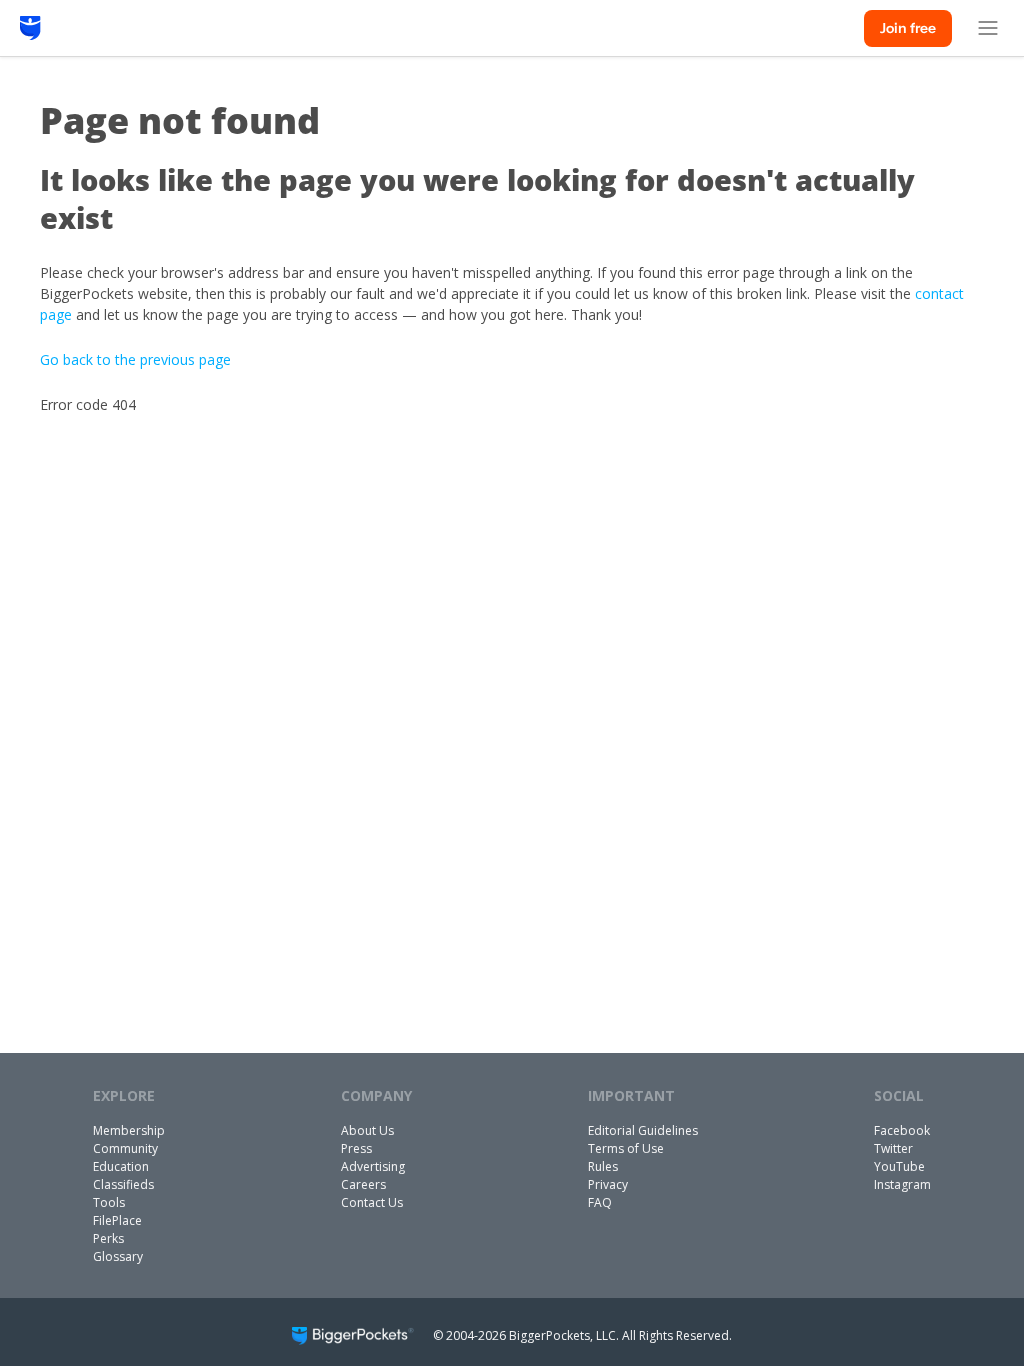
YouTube (899, 1166)
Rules (603, 1166)
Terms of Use (626, 1148)
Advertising (373, 1166)
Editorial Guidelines (643, 1130)
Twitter (893, 1148)
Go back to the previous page (135, 359)
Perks (108, 1238)
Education (121, 1166)
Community (125, 1148)
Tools (109, 1202)
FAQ (600, 1202)
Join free (908, 28)
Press (356, 1148)
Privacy (608, 1184)
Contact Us (372, 1202)
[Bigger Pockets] (30, 28)
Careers (363, 1184)
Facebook (902, 1130)
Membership (129, 1130)
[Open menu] (988, 28)
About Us (367, 1130)
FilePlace (117, 1220)
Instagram (902, 1184)
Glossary (118, 1256)
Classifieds (123, 1184)
